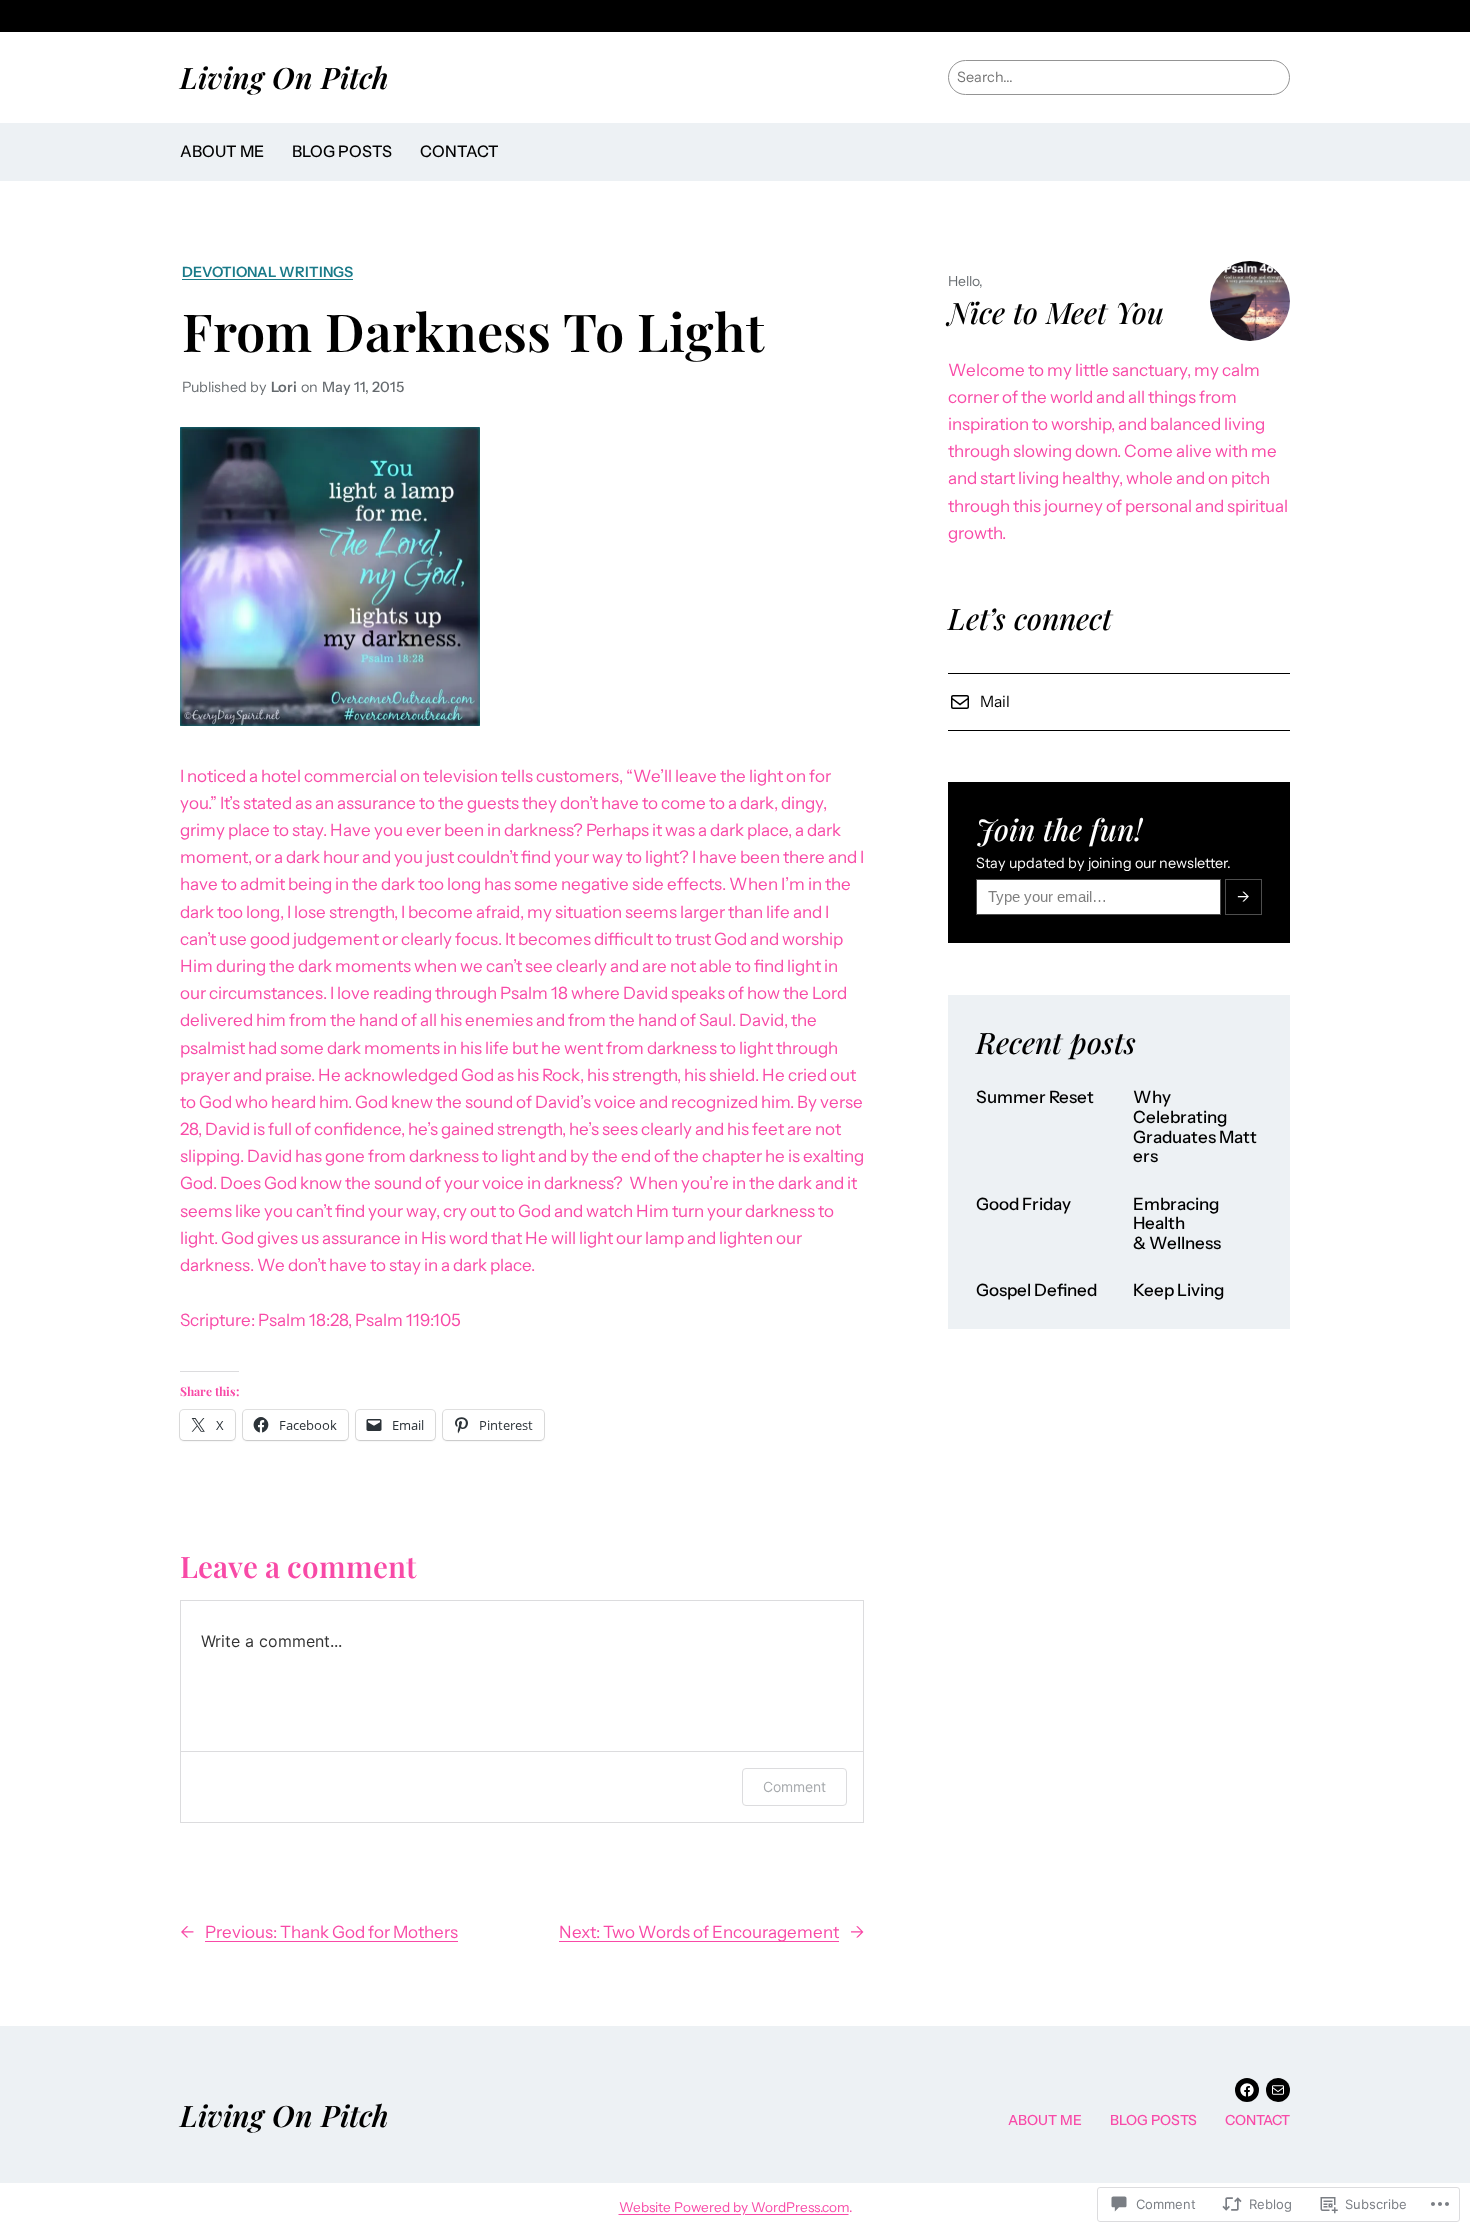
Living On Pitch (284, 76)
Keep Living (1178, 1290)
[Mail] (1278, 2090)
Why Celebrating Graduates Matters (1195, 1127)
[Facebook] (1247, 2090)
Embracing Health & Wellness (1177, 1224)
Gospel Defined (1036, 1290)
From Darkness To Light (473, 330)
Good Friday (1023, 1204)
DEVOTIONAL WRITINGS (267, 272)
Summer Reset (1035, 1097)
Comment (794, 1786)
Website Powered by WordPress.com (734, 2207)
